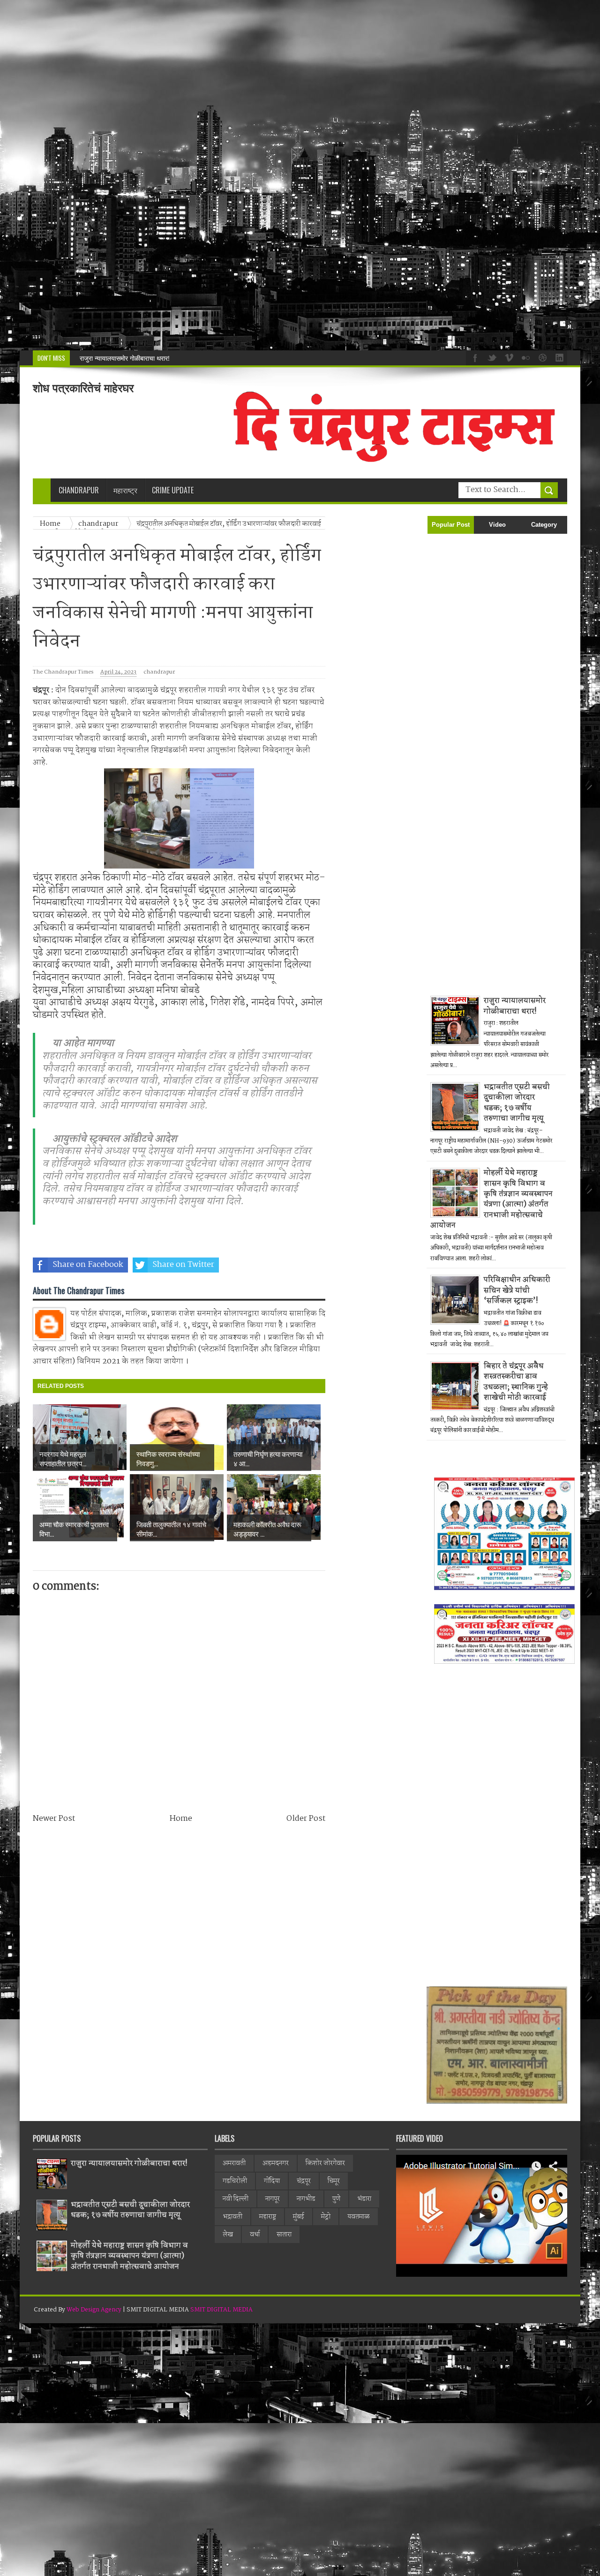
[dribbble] (541, 357)
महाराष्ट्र (268, 2217)
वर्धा (255, 2235)
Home (181, 1819)
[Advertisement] (281, 175)
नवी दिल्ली (236, 2199)
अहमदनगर (276, 2163)
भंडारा (364, 2199)
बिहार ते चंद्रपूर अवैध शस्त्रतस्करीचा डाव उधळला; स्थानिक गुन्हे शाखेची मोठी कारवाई (516, 1382)
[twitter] (491, 357)
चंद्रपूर (304, 2181)
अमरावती (234, 2163)
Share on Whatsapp (280, 1265)
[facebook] (474, 357)
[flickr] (525, 357)
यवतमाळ (359, 2217)
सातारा (284, 2235)
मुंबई (299, 2217)
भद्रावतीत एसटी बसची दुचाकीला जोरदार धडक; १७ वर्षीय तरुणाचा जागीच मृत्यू (517, 1103)
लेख (228, 2235)
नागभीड (306, 2199)
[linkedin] (558, 357)
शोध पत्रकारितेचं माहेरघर (83, 388)
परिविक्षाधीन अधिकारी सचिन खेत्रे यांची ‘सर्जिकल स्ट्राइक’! (517, 1290)
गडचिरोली (235, 2181)
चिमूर (334, 2181)
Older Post (306, 1819)
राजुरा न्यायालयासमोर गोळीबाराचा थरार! (515, 1006)
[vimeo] (508, 357)
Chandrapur (79, 490)
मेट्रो (326, 2217)
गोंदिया (272, 2181)
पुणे (336, 2199)
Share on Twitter (183, 1265)
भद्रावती (232, 2217)
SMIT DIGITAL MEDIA (221, 2310)
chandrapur (159, 672)
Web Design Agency (94, 2310)
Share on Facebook (88, 1265)
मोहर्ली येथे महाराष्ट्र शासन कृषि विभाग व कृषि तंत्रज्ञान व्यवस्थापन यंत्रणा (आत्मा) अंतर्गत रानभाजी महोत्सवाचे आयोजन (491, 1199)
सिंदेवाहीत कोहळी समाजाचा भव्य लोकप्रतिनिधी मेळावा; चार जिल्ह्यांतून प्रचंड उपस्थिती (179, 358)
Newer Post (54, 1819)
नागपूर (273, 2199)
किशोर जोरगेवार (325, 2163)
